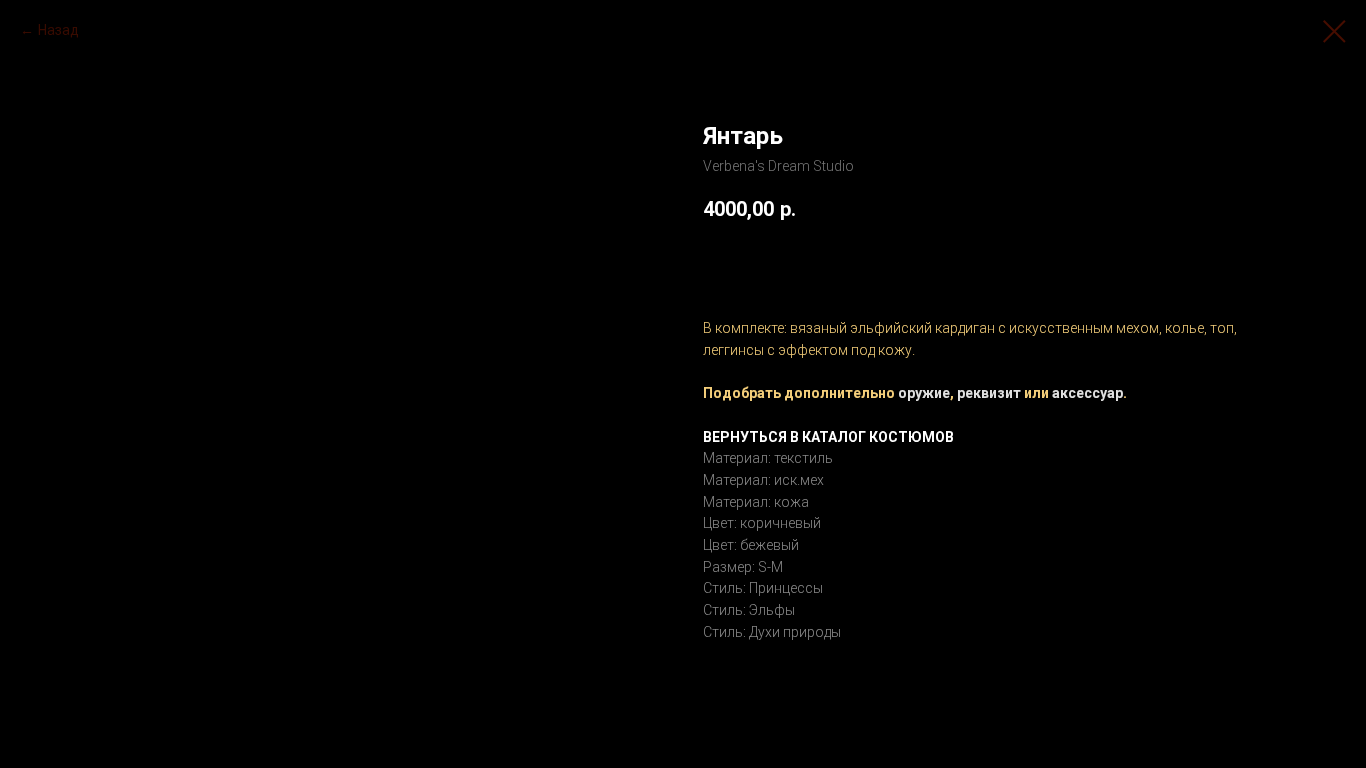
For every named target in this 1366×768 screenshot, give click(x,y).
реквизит (989, 393)
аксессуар (1087, 393)
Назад (58, 30)
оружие (924, 393)
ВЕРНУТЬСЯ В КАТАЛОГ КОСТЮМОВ (828, 437)
